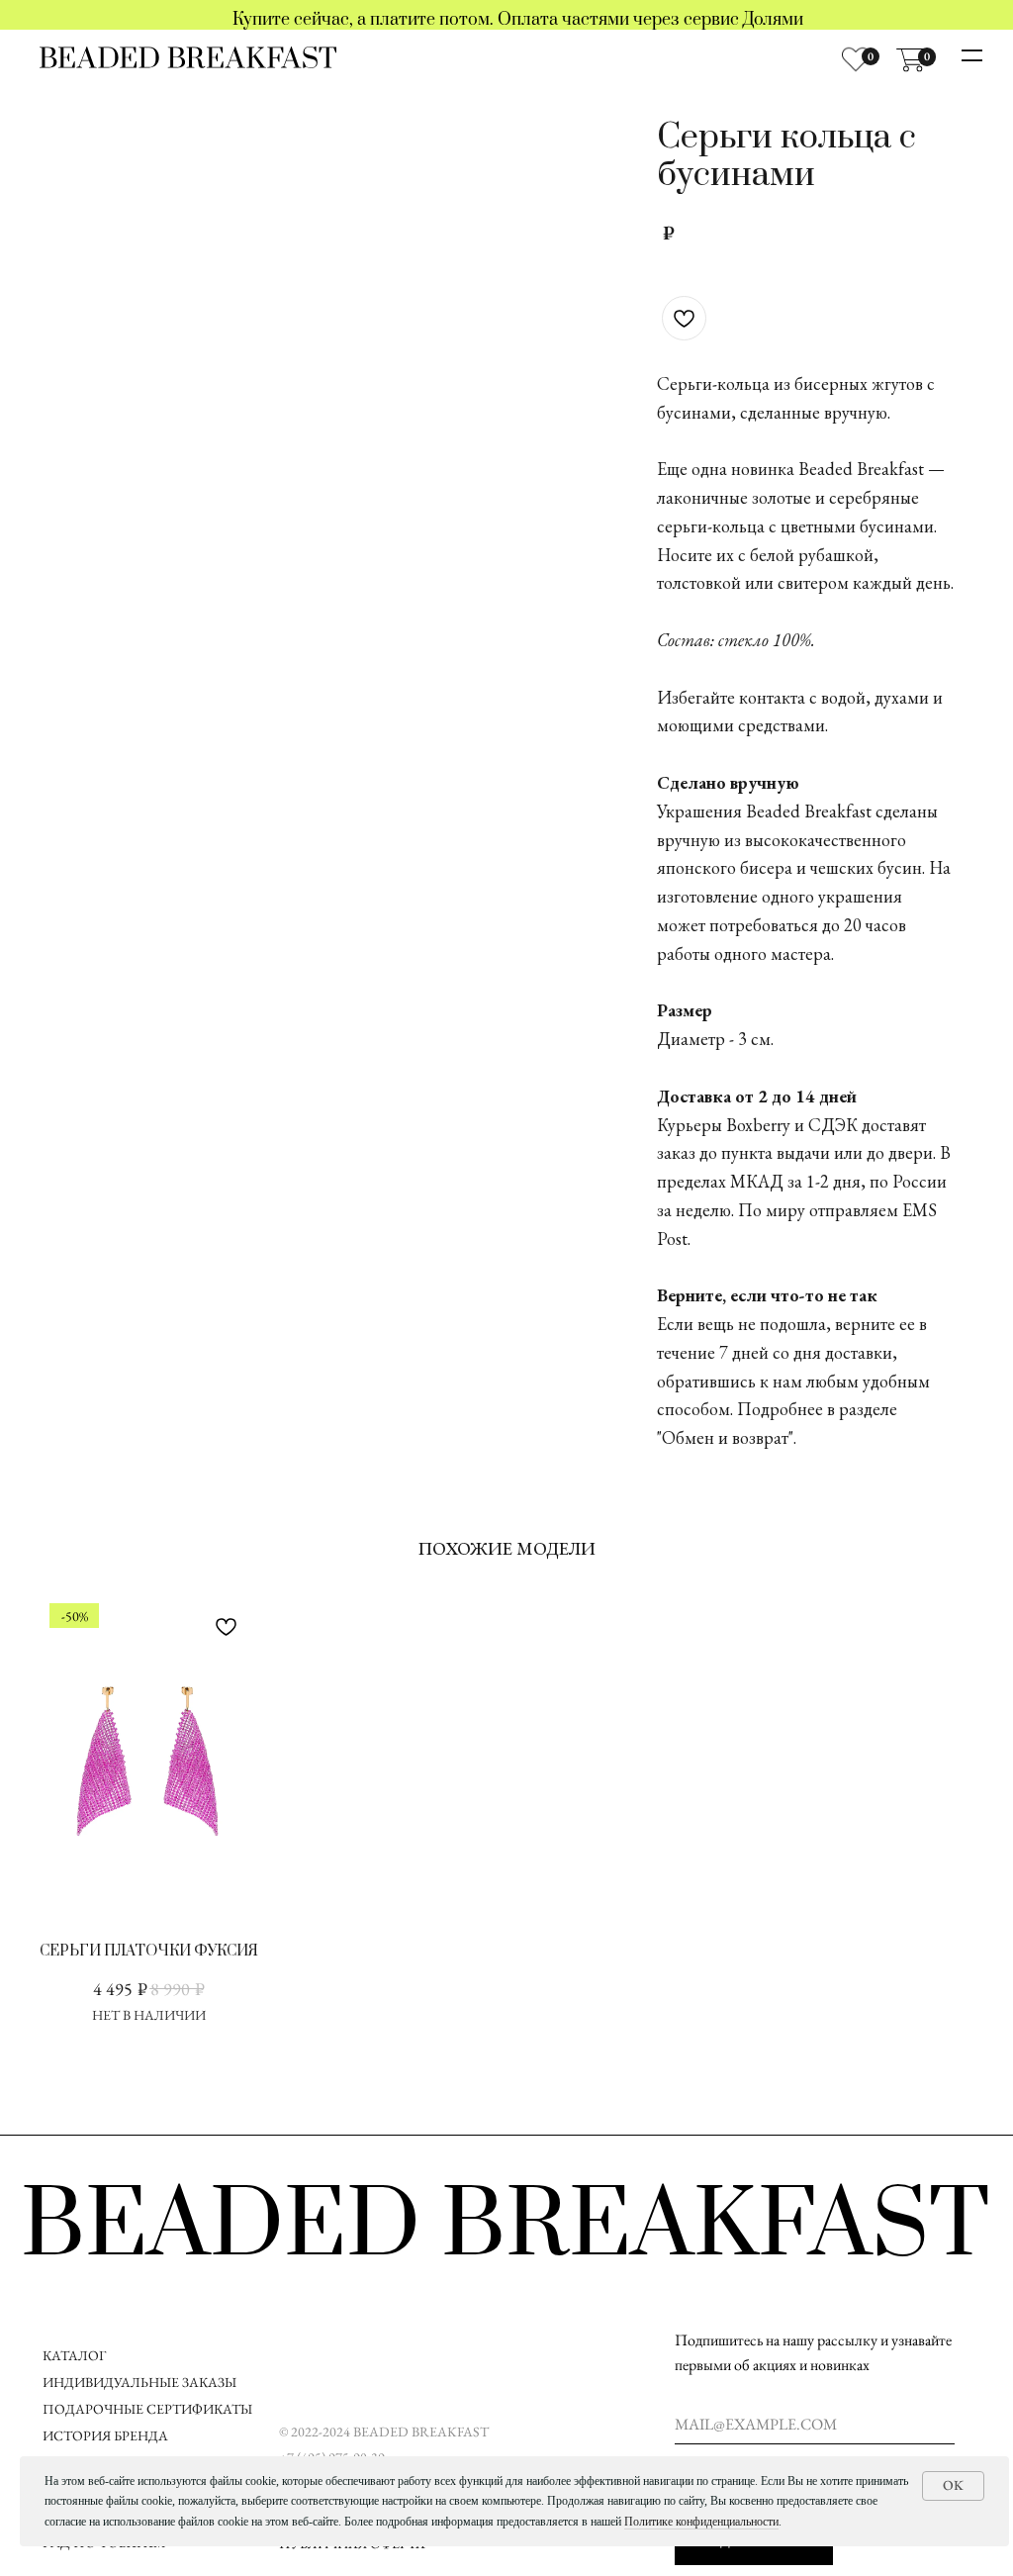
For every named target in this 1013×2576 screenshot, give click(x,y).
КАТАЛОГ (74, 2355)
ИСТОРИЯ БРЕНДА (105, 2435)
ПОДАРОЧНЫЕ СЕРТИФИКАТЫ (147, 2409)
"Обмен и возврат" (725, 1437)
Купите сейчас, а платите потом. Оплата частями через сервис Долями (518, 20)
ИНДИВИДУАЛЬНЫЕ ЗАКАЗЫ (139, 2382)
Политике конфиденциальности (701, 2522)
